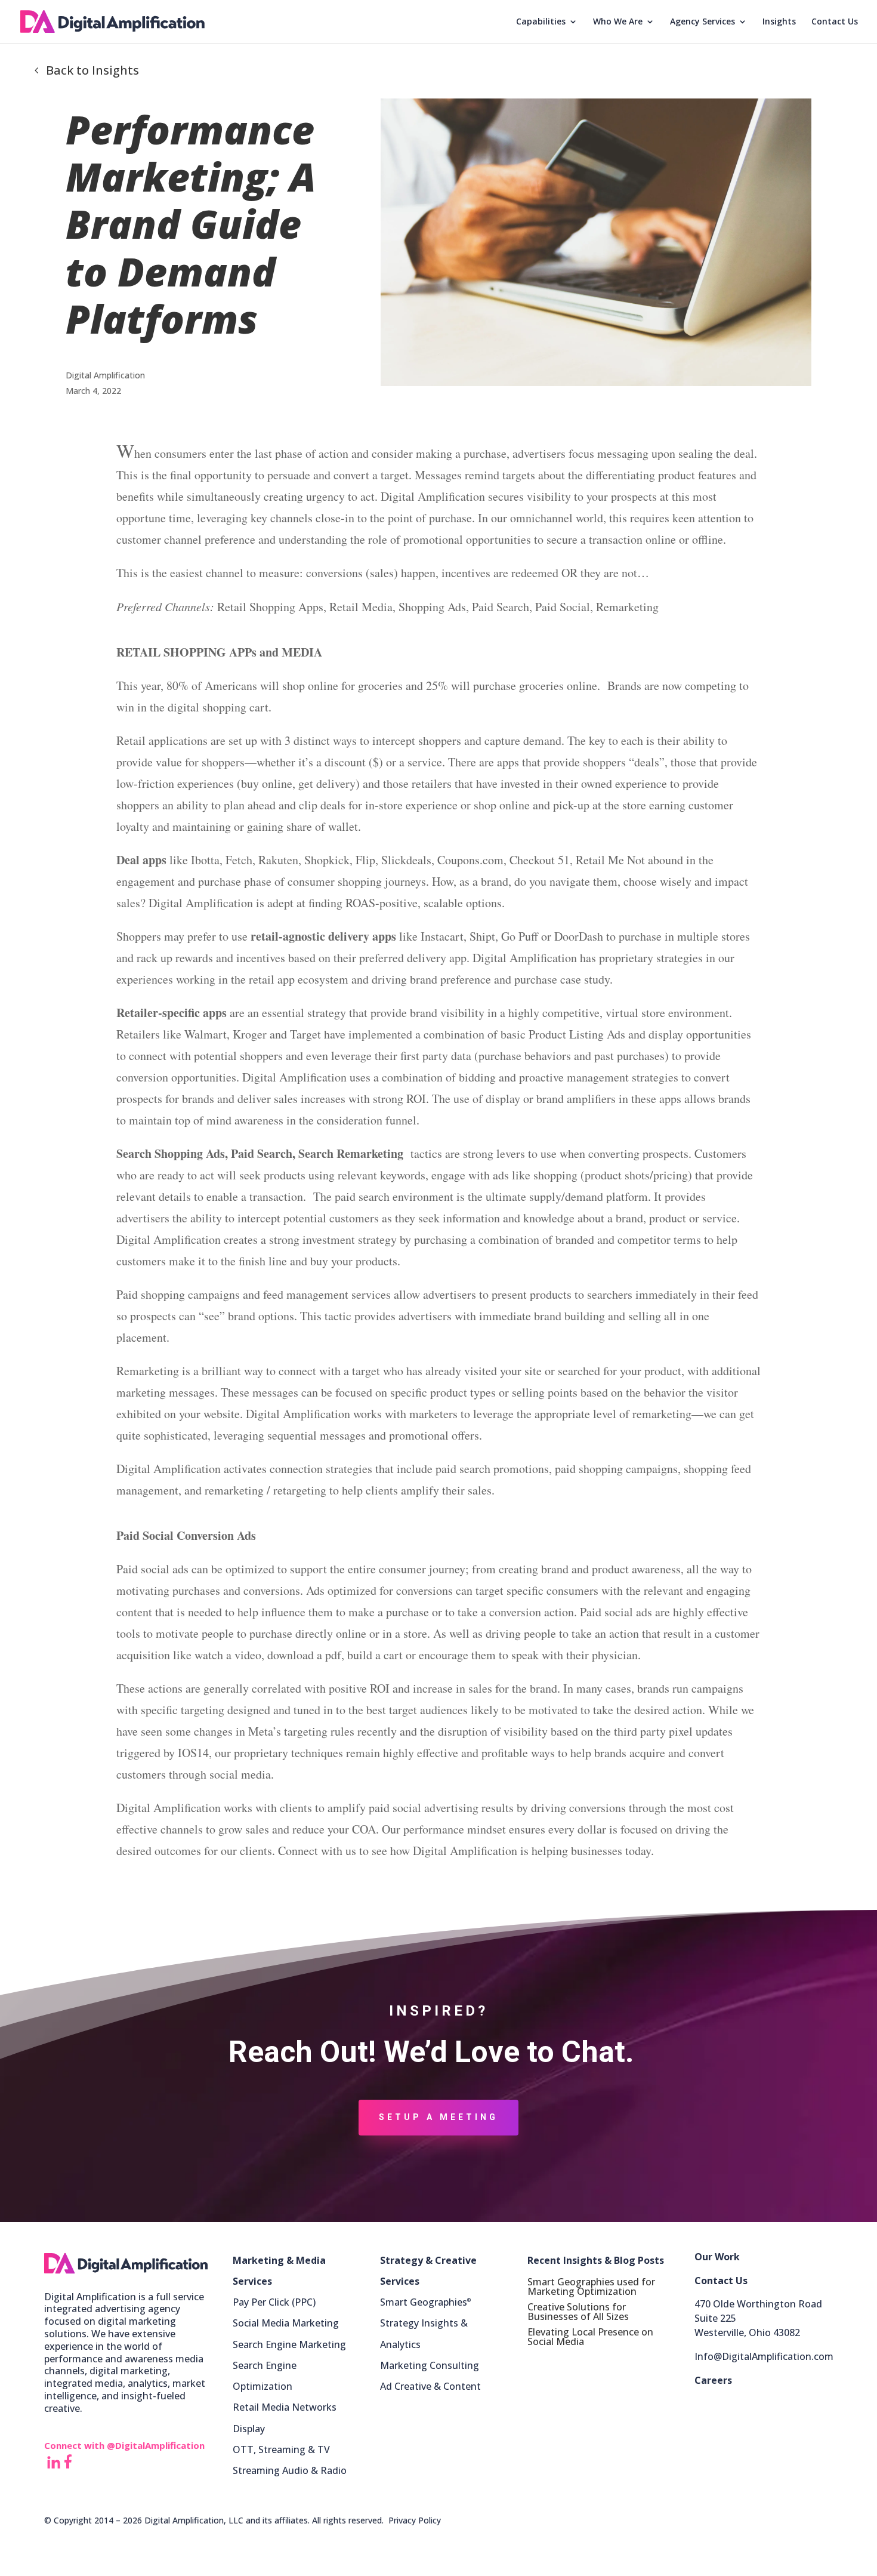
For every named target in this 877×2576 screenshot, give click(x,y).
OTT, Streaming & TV (281, 2449)
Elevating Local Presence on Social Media (590, 2337)
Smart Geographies (425, 2302)
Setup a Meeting (438, 2117)
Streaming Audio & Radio (290, 2470)
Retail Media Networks (285, 2407)
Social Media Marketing (286, 2323)
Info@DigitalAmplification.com (764, 2356)
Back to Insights (92, 70)
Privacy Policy (415, 2520)
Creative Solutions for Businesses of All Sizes (578, 2312)
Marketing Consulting (430, 2365)
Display (249, 2429)
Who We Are (618, 22)
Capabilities (541, 22)
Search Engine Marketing (289, 2344)
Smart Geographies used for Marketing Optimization (591, 2287)
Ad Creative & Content (430, 2386)
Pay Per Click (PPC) (274, 2302)
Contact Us (835, 22)
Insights (779, 22)
